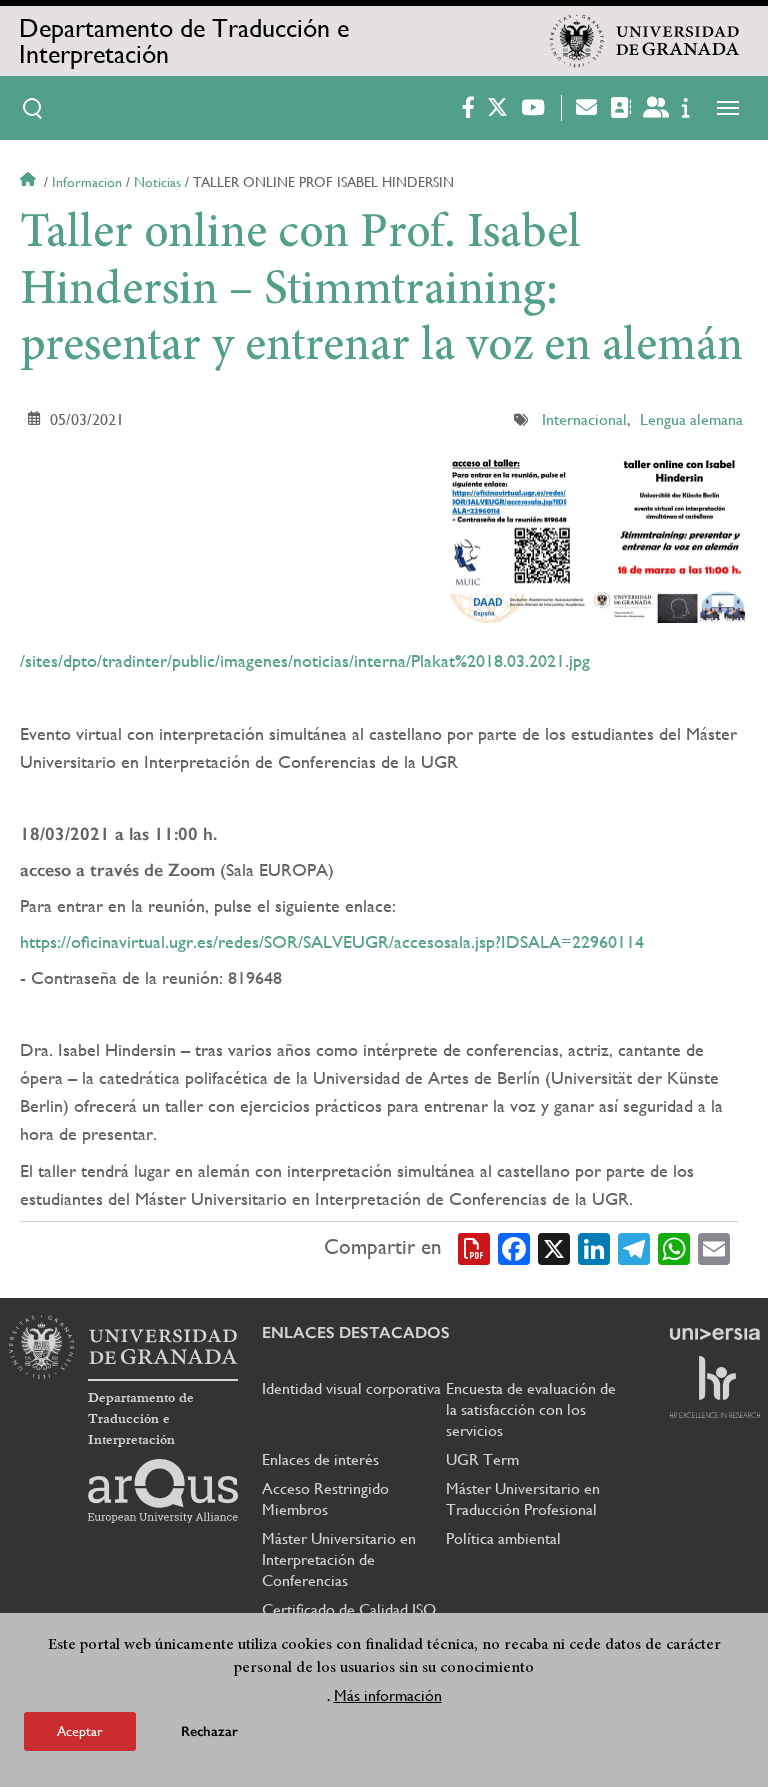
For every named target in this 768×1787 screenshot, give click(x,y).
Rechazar (209, 1731)
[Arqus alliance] (163, 1491)
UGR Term (482, 1459)
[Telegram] (634, 1248)
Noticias (157, 182)
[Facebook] (514, 1248)
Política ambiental (503, 1538)
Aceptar (80, 1731)
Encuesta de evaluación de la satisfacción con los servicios (531, 1409)
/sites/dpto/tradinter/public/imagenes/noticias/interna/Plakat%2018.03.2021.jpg (305, 660)
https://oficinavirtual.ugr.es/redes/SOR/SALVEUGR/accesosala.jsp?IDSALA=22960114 (332, 941)
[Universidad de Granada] (645, 41)
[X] (554, 1248)
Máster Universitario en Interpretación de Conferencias (339, 1559)
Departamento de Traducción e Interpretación (184, 41)
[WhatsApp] (674, 1248)
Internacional (584, 419)
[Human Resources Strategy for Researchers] (715, 1387)
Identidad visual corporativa (351, 1388)
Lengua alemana (691, 419)
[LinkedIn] (594, 1248)
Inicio (30, 182)
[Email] (714, 1248)
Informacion (87, 182)
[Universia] (715, 1334)
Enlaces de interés (320, 1459)
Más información (388, 1695)
